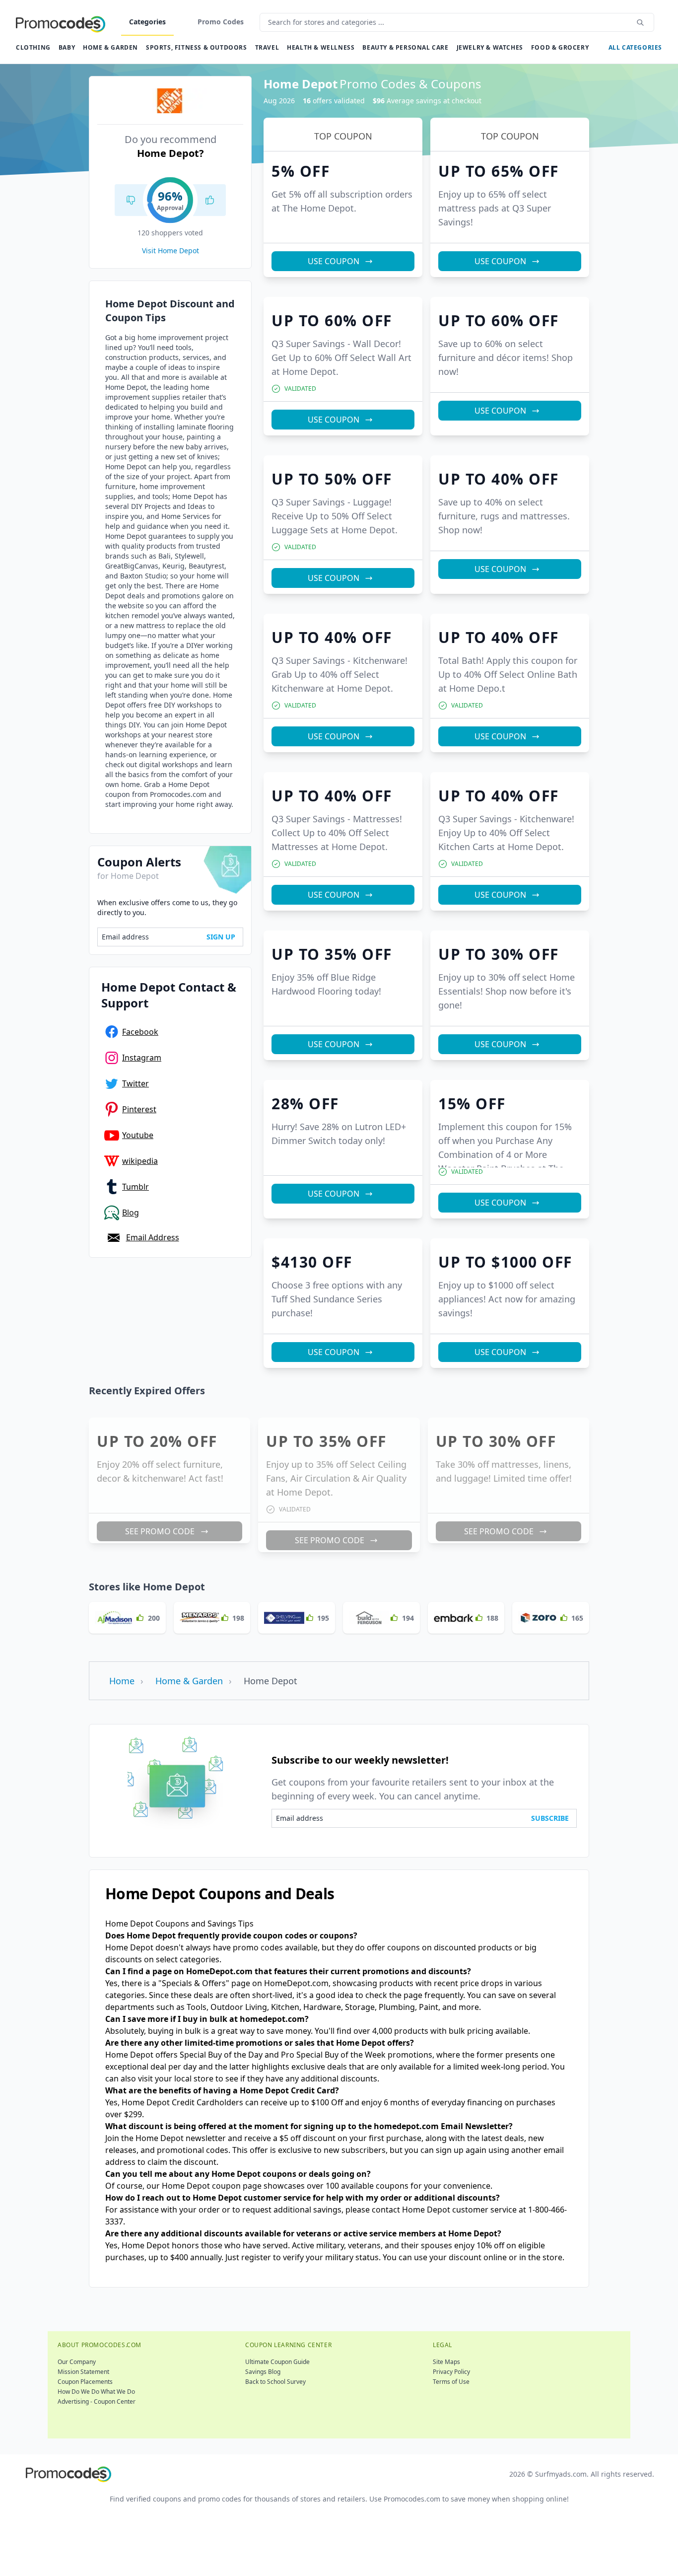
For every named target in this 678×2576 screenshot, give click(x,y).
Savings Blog (263, 2372)
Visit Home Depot (170, 250)
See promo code (160, 1531)
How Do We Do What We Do (96, 2392)
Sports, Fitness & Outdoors (197, 47)
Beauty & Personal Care (405, 47)
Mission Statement (83, 2372)
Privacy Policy (451, 2372)
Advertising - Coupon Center (97, 2401)
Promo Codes (221, 22)
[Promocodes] (61, 22)
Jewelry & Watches (490, 47)
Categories (147, 22)
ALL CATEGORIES (635, 47)
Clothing (33, 47)
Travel (267, 47)
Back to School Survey (275, 2382)
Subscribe (550, 1818)
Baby (67, 47)
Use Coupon (334, 261)
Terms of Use (451, 2382)
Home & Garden (110, 47)
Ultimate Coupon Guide (277, 2362)
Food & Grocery (560, 47)
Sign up (221, 937)
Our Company (77, 2362)
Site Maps (446, 2362)
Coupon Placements (85, 2382)
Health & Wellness (321, 47)
